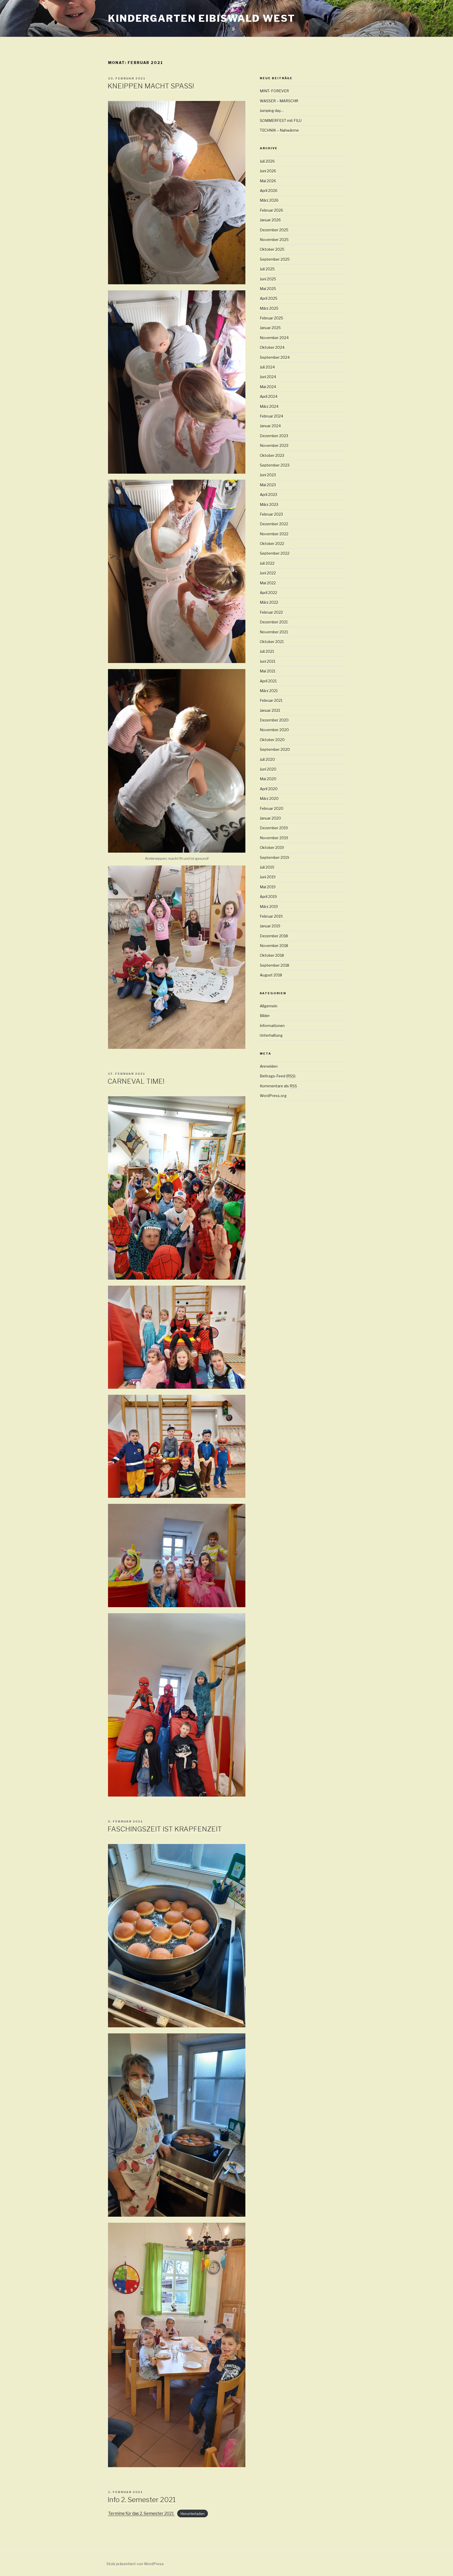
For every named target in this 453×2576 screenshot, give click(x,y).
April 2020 (269, 789)
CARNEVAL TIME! (136, 1081)
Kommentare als (278, 1086)
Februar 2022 (271, 612)
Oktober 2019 (272, 848)
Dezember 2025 (274, 230)
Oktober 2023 (272, 455)
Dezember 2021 (274, 622)
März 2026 (269, 200)
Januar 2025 (270, 328)
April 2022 (268, 593)
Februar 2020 (272, 808)
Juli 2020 (267, 759)
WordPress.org (273, 1096)
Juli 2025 (267, 269)
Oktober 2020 (272, 740)
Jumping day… (272, 111)
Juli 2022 (267, 563)
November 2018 (274, 946)
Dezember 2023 (274, 436)
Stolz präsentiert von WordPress (135, 2564)
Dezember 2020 (274, 720)
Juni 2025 (268, 279)
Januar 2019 (270, 926)
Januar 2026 (270, 220)
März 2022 (269, 602)
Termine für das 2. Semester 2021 (141, 2513)
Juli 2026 (267, 161)
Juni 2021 (268, 661)
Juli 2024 (267, 367)
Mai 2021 (268, 671)
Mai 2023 (268, 485)
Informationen (272, 1026)
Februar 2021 (271, 700)
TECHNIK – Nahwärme (279, 130)
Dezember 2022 (274, 524)
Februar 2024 (271, 416)
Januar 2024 (270, 426)
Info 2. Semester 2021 (142, 2500)
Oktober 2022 (272, 544)
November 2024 (274, 338)
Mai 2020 (268, 779)
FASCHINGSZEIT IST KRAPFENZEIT (165, 1829)
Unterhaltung (271, 1035)
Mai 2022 (268, 583)
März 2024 (269, 406)
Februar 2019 (271, 916)
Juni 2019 (268, 877)
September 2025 (275, 259)
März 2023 (269, 504)
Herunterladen (193, 2514)
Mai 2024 (268, 387)
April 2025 (269, 298)
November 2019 (274, 838)
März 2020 (269, 798)
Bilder (265, 1016)
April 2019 (268, 897)
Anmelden (269, 1066)
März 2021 (269, 691)
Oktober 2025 (272, 249)
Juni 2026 (268, 171)
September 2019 (274, 857)
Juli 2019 (267, 867)
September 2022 (275, 553)
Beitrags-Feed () (278, 1076)
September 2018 (274, 965)
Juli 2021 (267, 651)
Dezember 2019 (274, 828)
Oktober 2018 (272, 955)
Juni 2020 (268, 769)
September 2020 (275, 749)
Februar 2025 (271, 318)
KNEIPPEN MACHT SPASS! (151, 86)
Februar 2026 (271, 210)
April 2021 (268, 681)
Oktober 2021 (272, 642)
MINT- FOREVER (274, 91)
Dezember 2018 (274, 936)
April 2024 (269, 396)
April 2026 (269, 191)
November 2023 (274, 445)
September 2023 (275, 465)
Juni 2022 (268, 573)
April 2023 (268, 495)
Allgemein (269, 1006)
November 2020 (274, 730)
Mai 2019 (268, 887)
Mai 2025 (268, 289)
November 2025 (274, 240)
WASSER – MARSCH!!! (279, 101)
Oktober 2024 (272, 347)
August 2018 (271, 975)
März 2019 (269, 907)
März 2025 (269, 308)
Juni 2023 (268, 475)
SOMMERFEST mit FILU (281, 121)
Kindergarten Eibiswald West (202, 18)
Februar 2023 (271, 514)
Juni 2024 (268, 377)
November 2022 (274, 534)
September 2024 (275, 357)
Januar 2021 (270, 710)
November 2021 (274, 632)
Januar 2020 (270, 818)
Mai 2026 (268, 181)
